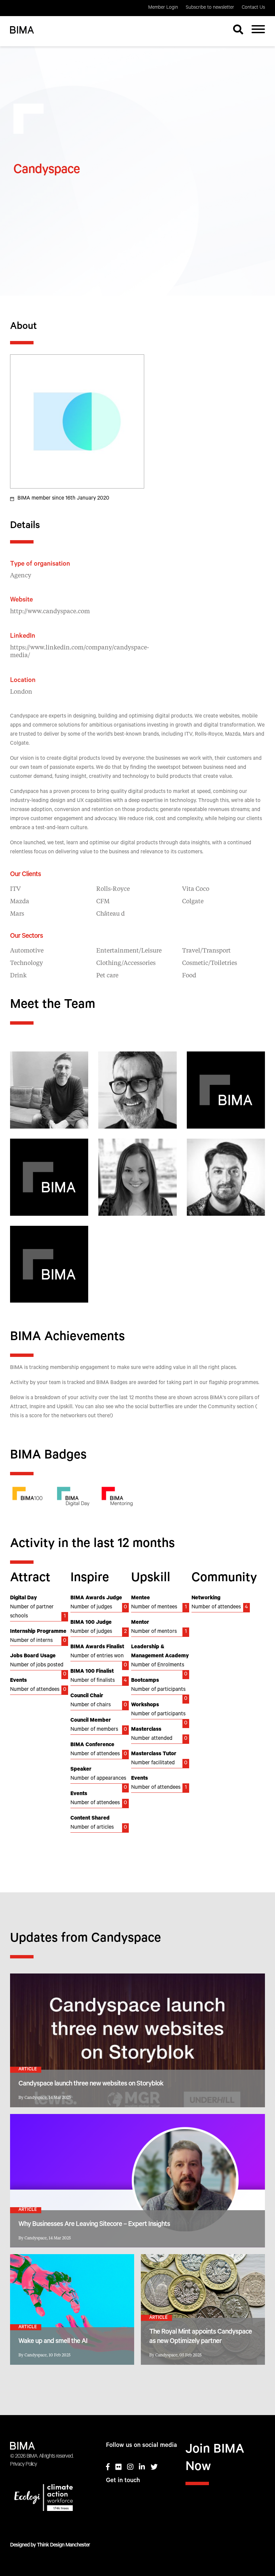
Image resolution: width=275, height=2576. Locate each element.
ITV (15, 889)
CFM (103, 902)
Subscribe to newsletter (210, 8)
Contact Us (253, 8)
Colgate (193, 902)
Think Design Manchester (63, 2545)
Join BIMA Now (215, 2459)
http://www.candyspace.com (50, 612)
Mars (17, 914)
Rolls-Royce (113, 889)
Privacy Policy (23, 2465)
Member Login (163, 8)
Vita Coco (196, 889)
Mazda (20, 902)
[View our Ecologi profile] (50, 2499)
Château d (111, 914)
